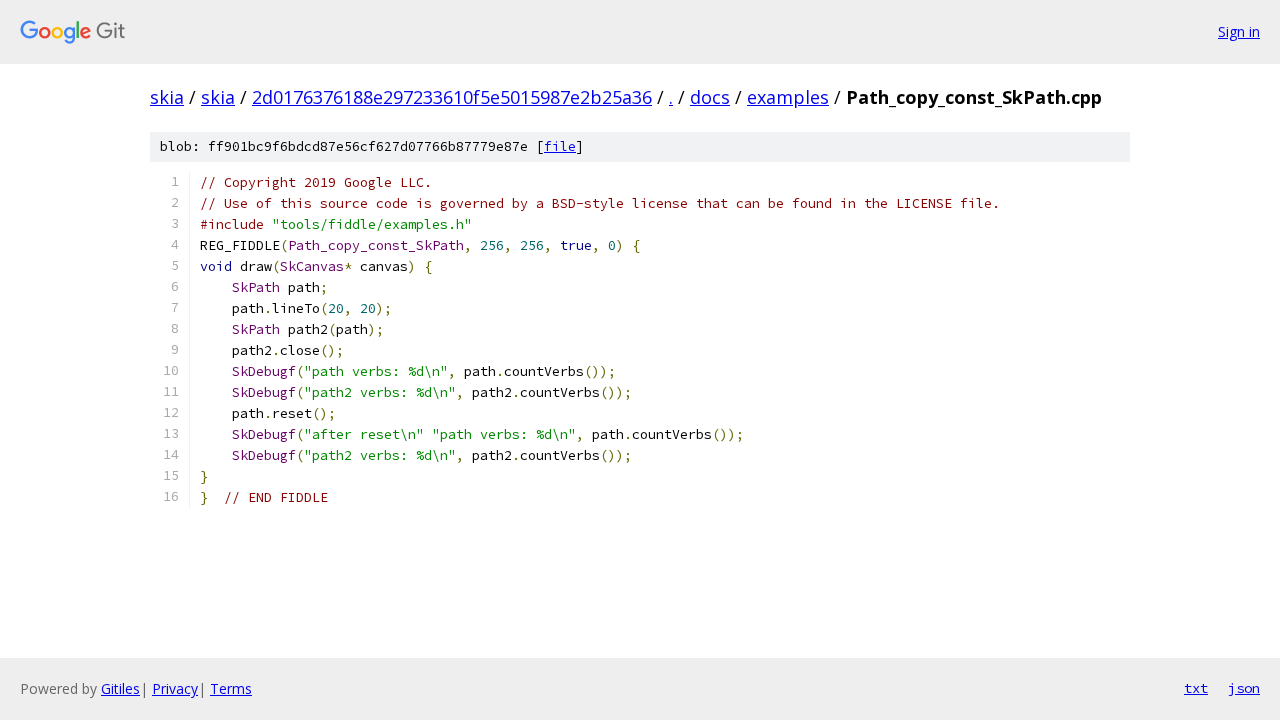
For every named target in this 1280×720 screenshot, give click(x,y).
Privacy (175, 688)
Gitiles (120, 688)
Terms (231, 688)
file (560, 146)
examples (788, 97)
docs (710, 97)
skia (167, 97)
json (1244, 688)
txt (1196, 688)
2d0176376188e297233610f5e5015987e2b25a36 (452, 97)
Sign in (1239, 31)
